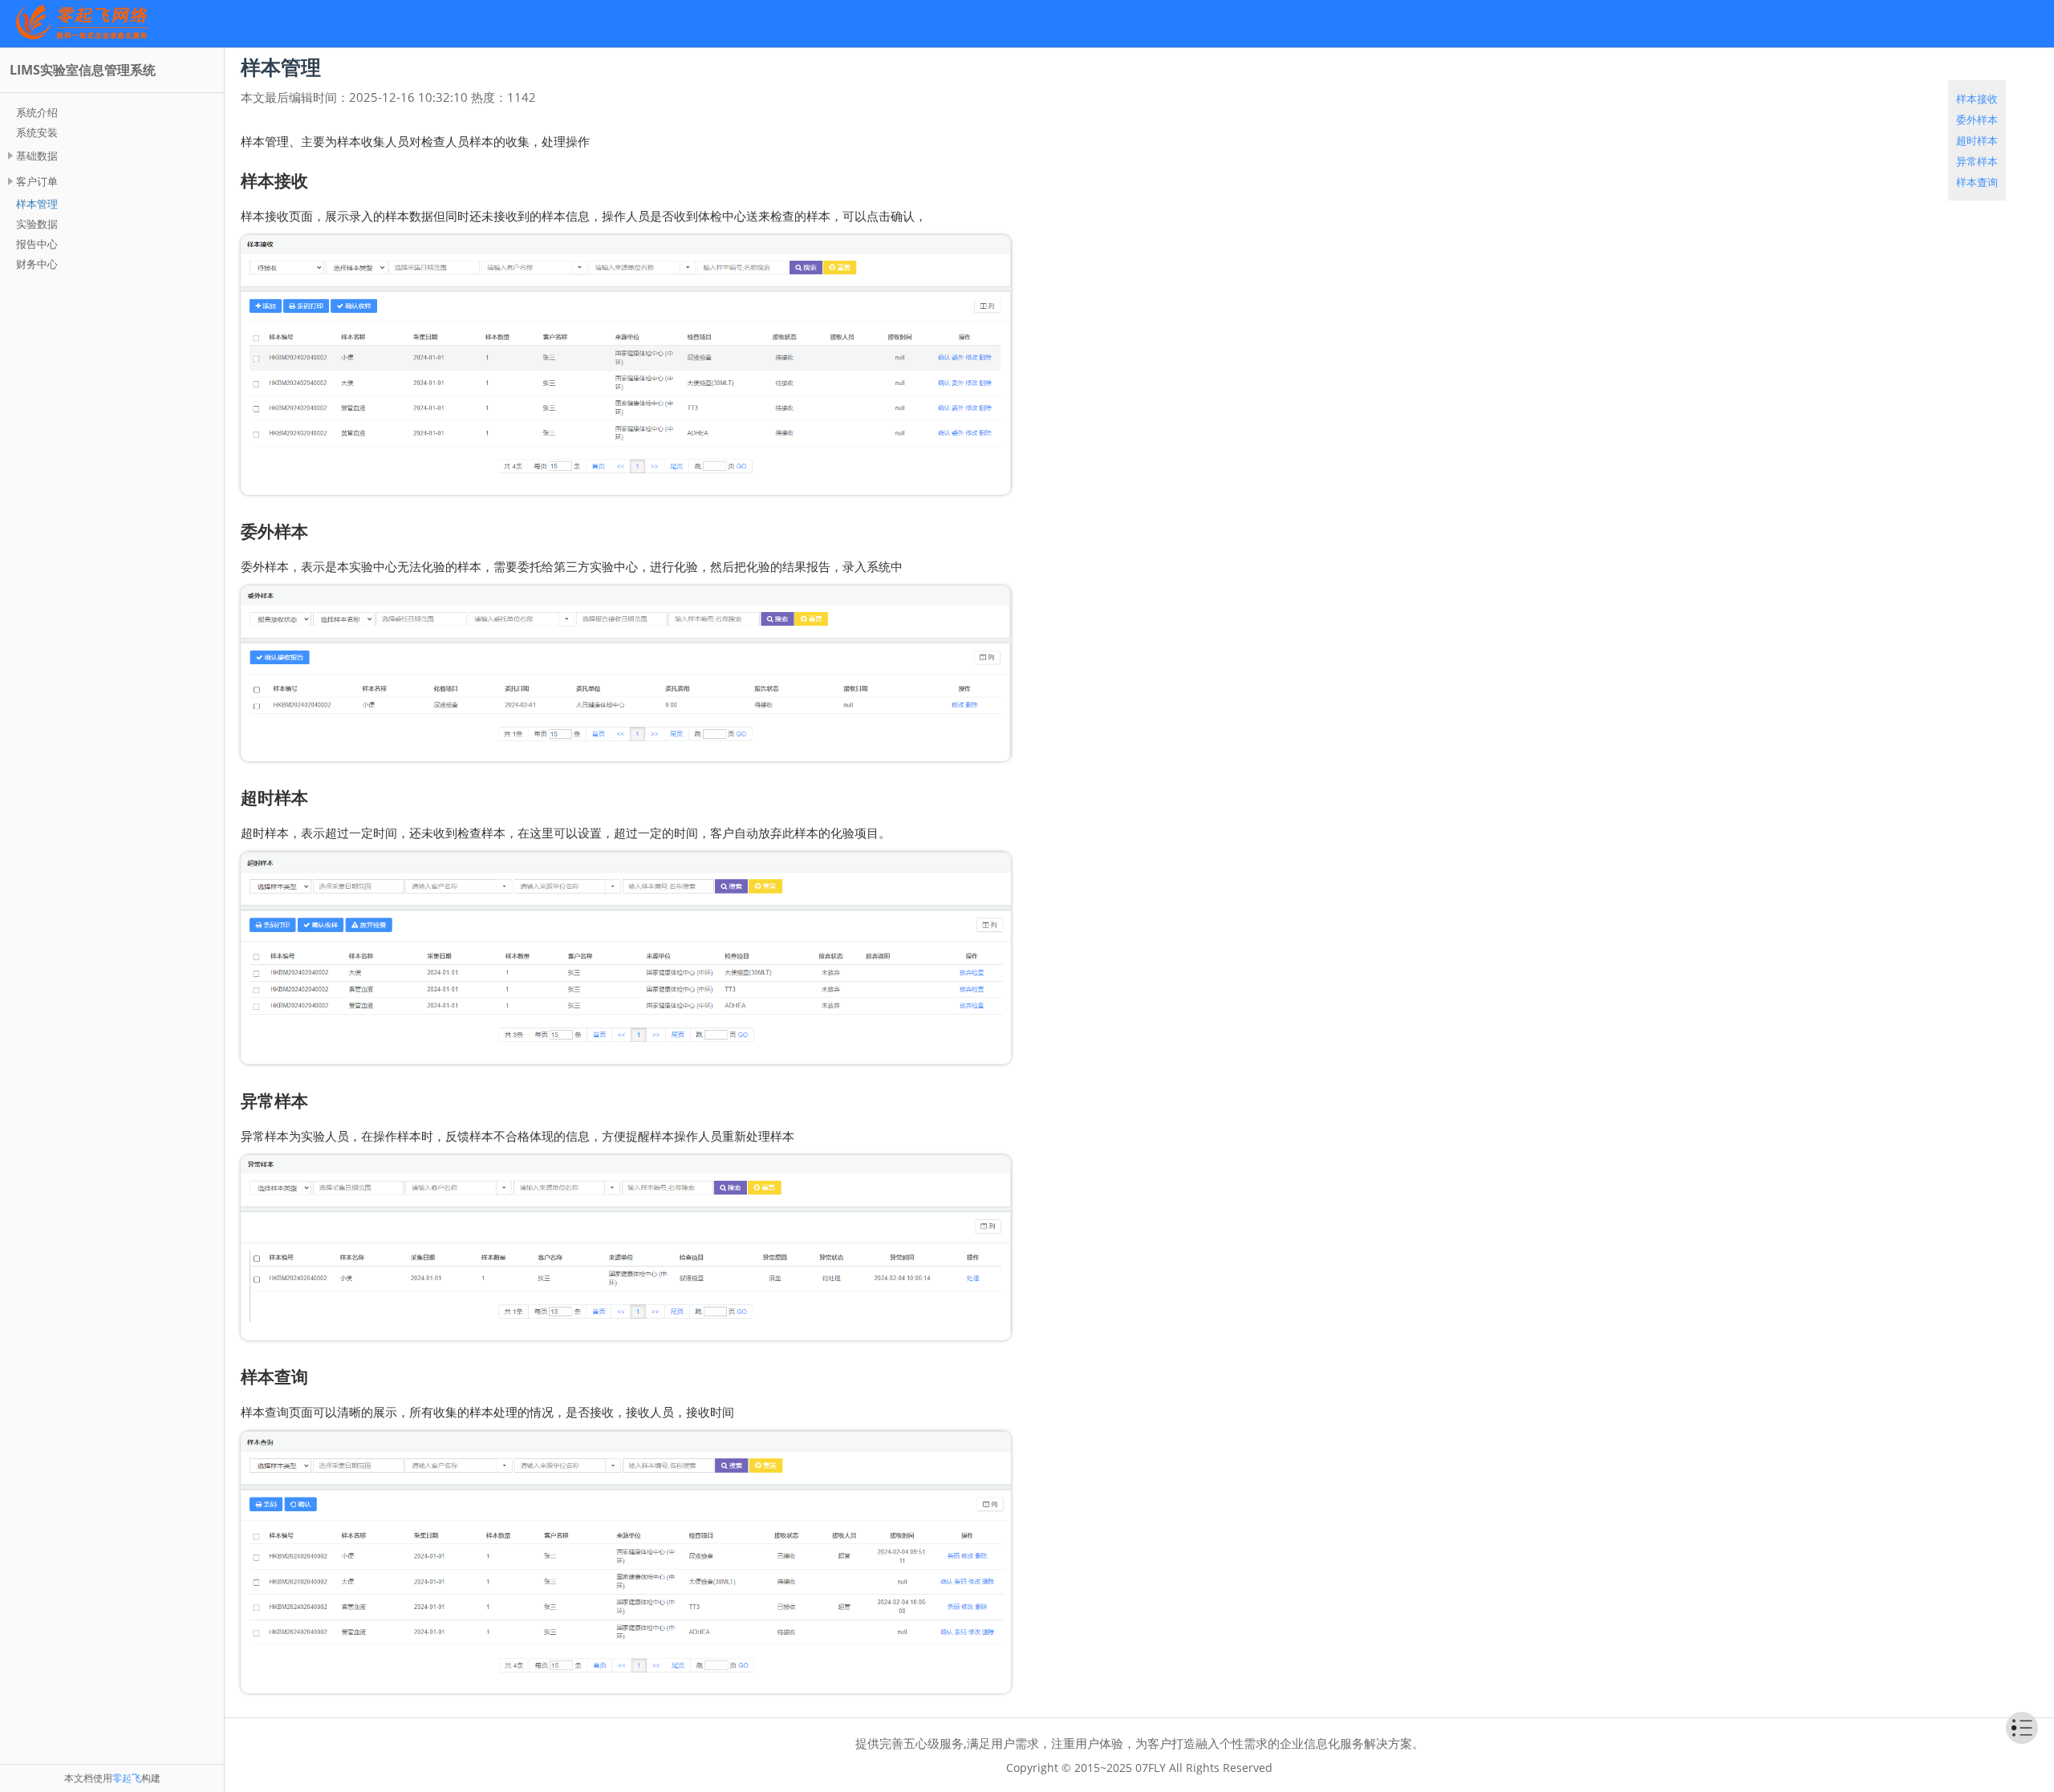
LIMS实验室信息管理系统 (83, 70)
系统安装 (37, 132)
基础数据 (37, 156)
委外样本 (1977, 120)
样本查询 (1977, 182)
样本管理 (37, 204)
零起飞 (127, 1778)
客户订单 (37, 181)
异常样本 (1977, 161)
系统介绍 (37, 112)
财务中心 (37, 264)
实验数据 (37, 224)
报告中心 (37, 244)
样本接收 (1977, 99)
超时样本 (1977, 140)
